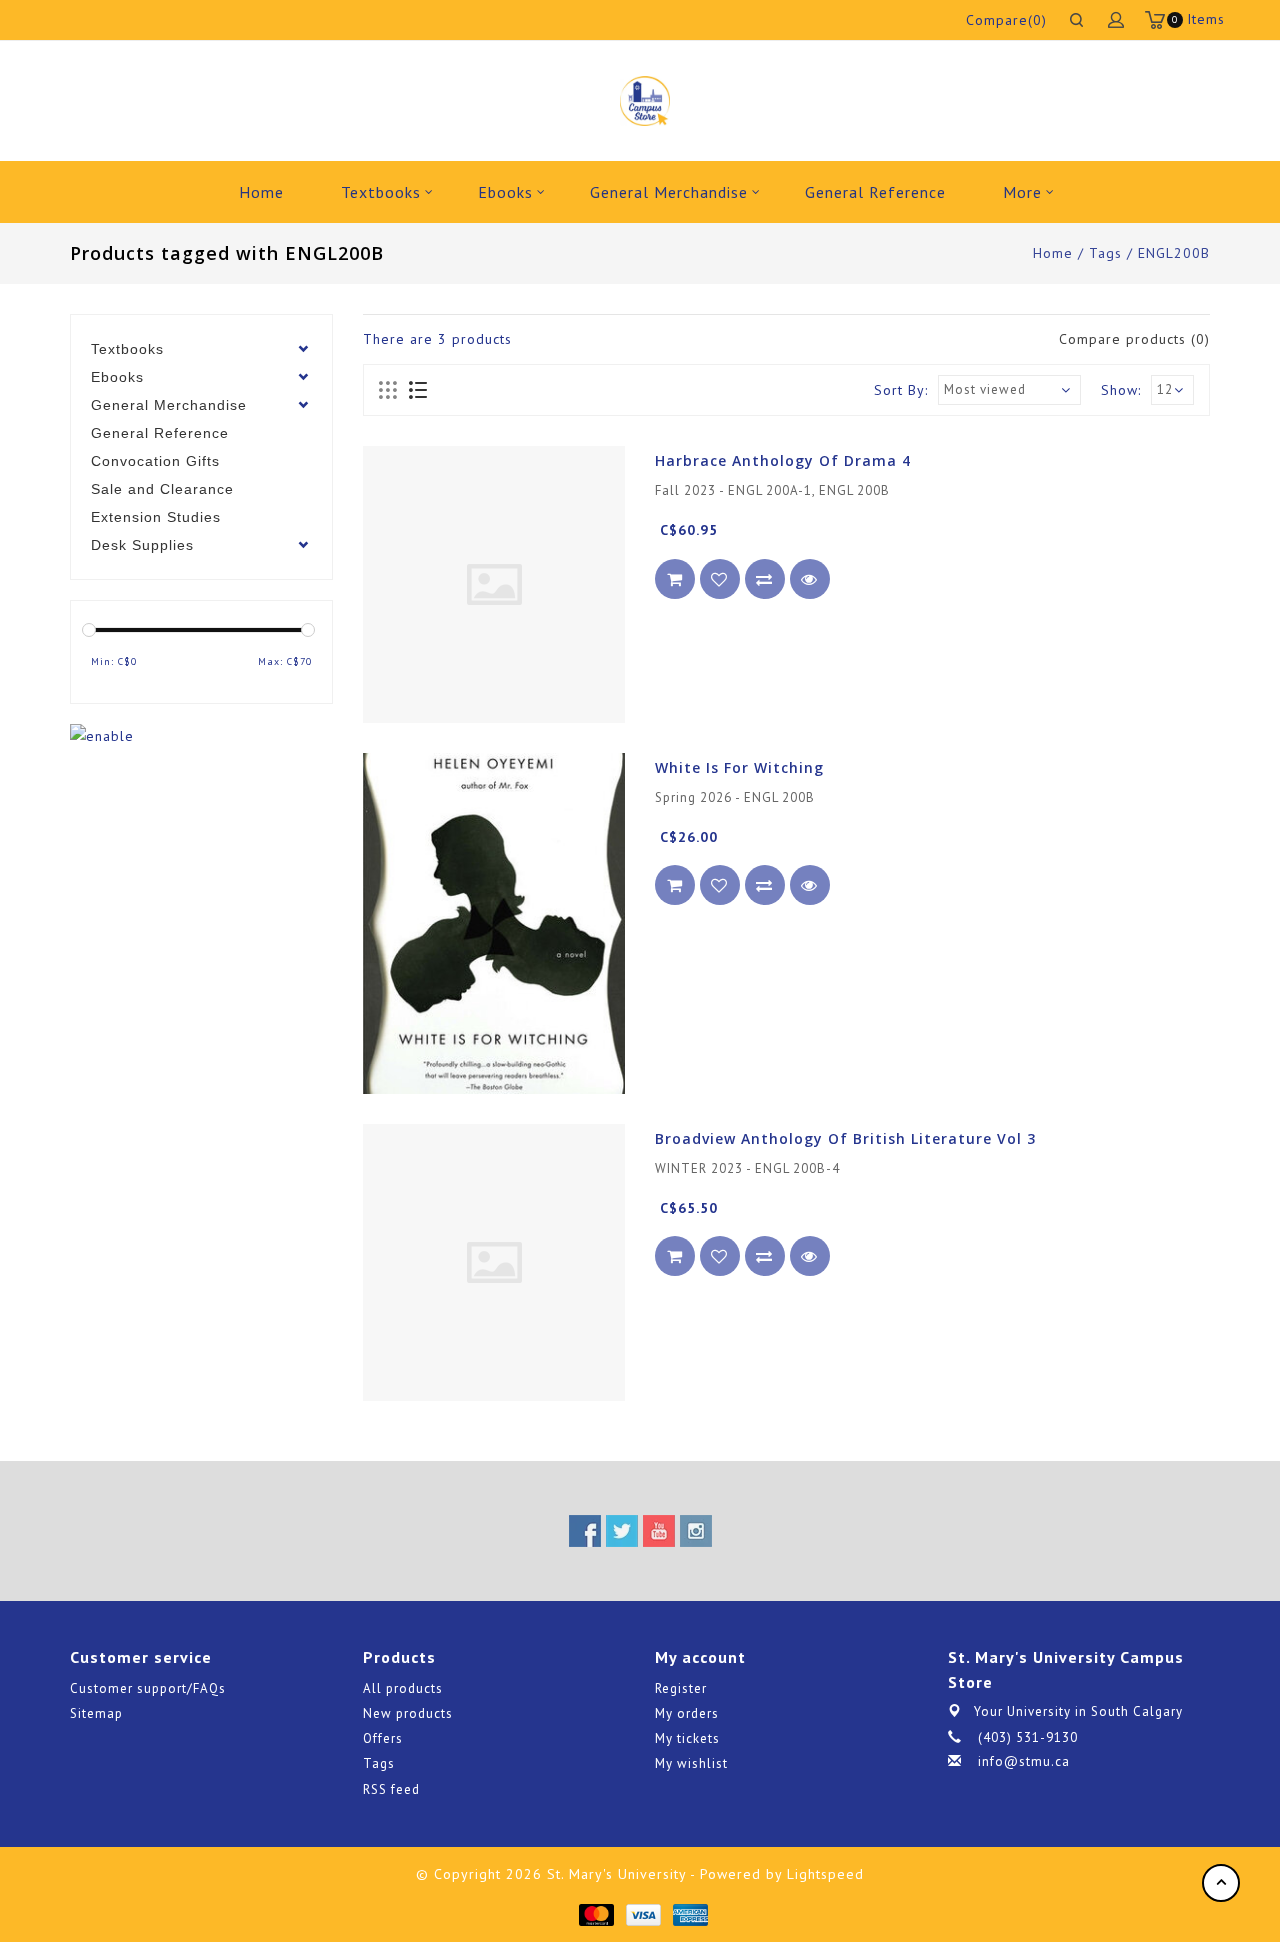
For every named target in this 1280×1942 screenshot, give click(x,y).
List (417, 391)
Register (681, 1688)
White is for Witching (739, 767)
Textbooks (381, 192)
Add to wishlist (720, 579)
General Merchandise (669, 192)
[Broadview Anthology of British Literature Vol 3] (494, 1262)
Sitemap (96, 1713)
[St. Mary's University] (644, 101)
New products (408, 1713)
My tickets (687, 1738)
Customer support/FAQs (148, 1688)
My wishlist (691, 1763)
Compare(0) (1006, 20)
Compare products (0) (1134, 339)
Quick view (810, 579)
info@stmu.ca (1024, 1761)
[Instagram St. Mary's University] (696, 1531)
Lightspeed (825, 1874)
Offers (383, 1738)
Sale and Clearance (162, 489)
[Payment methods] (595, 1914)
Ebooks (505, 192)
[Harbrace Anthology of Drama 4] (494, 584)
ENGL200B (1174, 253)
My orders (687, 1713)
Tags (1105, 253)
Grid (388, 391)
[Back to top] (1221, 1883)
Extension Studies (156, 517)
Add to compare (765, 579)
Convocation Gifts (155, 461)
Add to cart (675, 579)
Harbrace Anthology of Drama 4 (783, 460)
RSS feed (391, 1789)
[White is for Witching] (494, 923)
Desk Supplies (142, 545)
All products (403, 1688)
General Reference (875, 192)
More (1022, 192)
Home (261, 192)
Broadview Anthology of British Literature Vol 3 (845, 1138)
